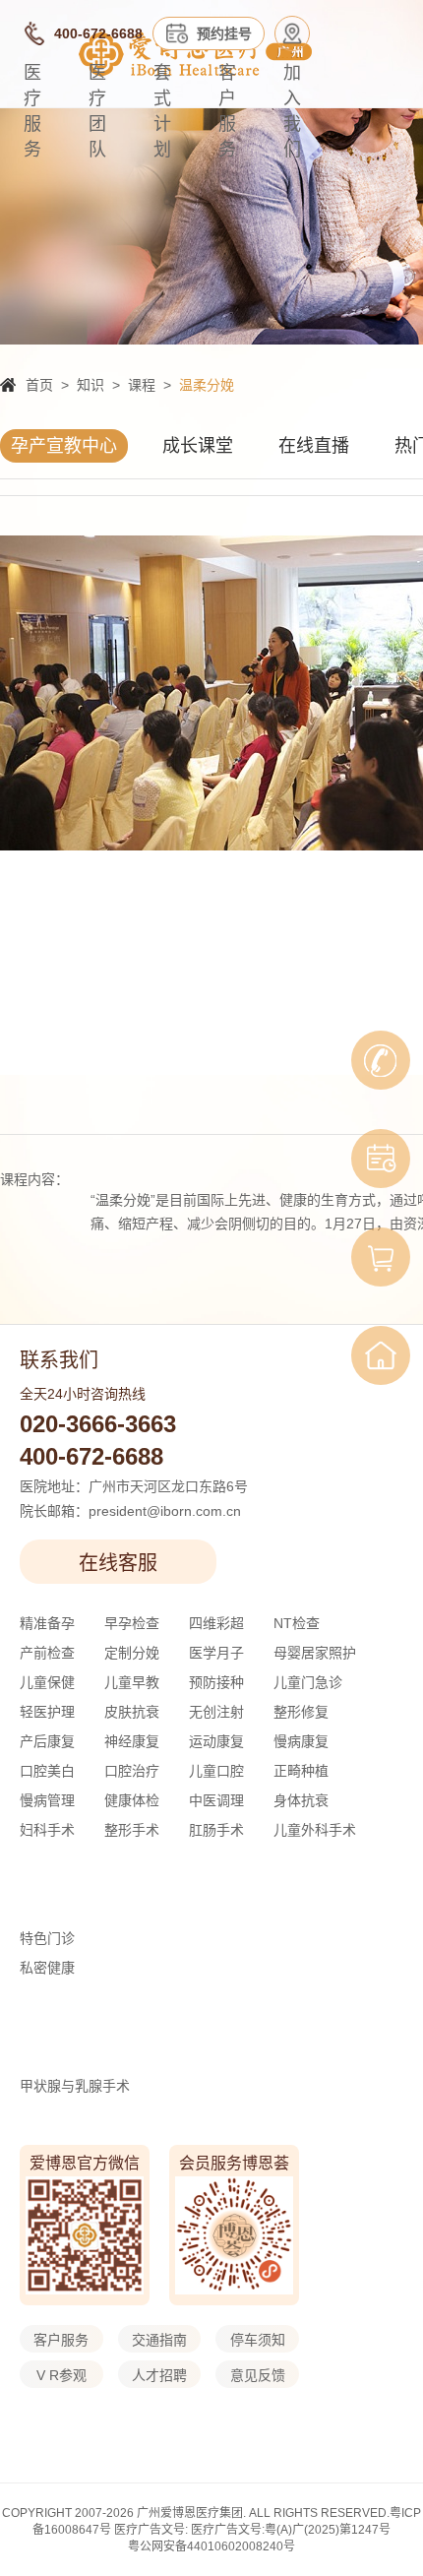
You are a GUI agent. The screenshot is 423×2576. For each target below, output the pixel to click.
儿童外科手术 (315, 1830)
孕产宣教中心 (64, 446)
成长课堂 (198, 446)
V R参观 (61, 2375)
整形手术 (132, 1830)
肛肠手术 (216, 1830)
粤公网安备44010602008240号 (211, 2546)
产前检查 (47, 1653)
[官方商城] (381, 1257)
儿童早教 (132, 1682)
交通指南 (159, 2340)
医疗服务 (32, 111)
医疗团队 (97, 111)
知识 (91, 385)
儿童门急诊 (308, 1682)
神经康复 (132, 1741)
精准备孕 (47, 1623)
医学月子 (216, 1653)
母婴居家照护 (315, 1653)
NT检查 (297, 1623)
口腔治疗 (132, 1771)
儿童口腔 (216, 1771)
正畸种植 (301, 1771)
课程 (142, 385)
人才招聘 (159, 2375)
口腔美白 (47, 1771)
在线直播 (314, 446)
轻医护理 (47, 1712)
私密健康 (47, 1968)
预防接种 (216, 1682)
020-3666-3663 (98, 1424)
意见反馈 (258, 2375)
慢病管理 (47, 1800)
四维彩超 (216, 1623)
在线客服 (118, 1563)
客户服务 (227, 111)
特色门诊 (47, 1938)
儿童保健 (47, 1682)
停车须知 (258, 2340)
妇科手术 (47, 1830)
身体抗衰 (301, 1800)
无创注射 (216, 1712)
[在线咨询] (381, 1060)
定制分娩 (132, 1653)
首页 (39, 385)
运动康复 (216, 1741)
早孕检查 (132, 1623)
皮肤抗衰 (132, 1712)
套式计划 (162, 111)
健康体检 (132, 1800)
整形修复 (301, 1712)
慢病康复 (301, 1741)
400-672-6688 (91, 1456)
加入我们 (292, 111)
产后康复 (47, 1741)
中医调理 (216, 1800)
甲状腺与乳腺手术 (75, 2086)
